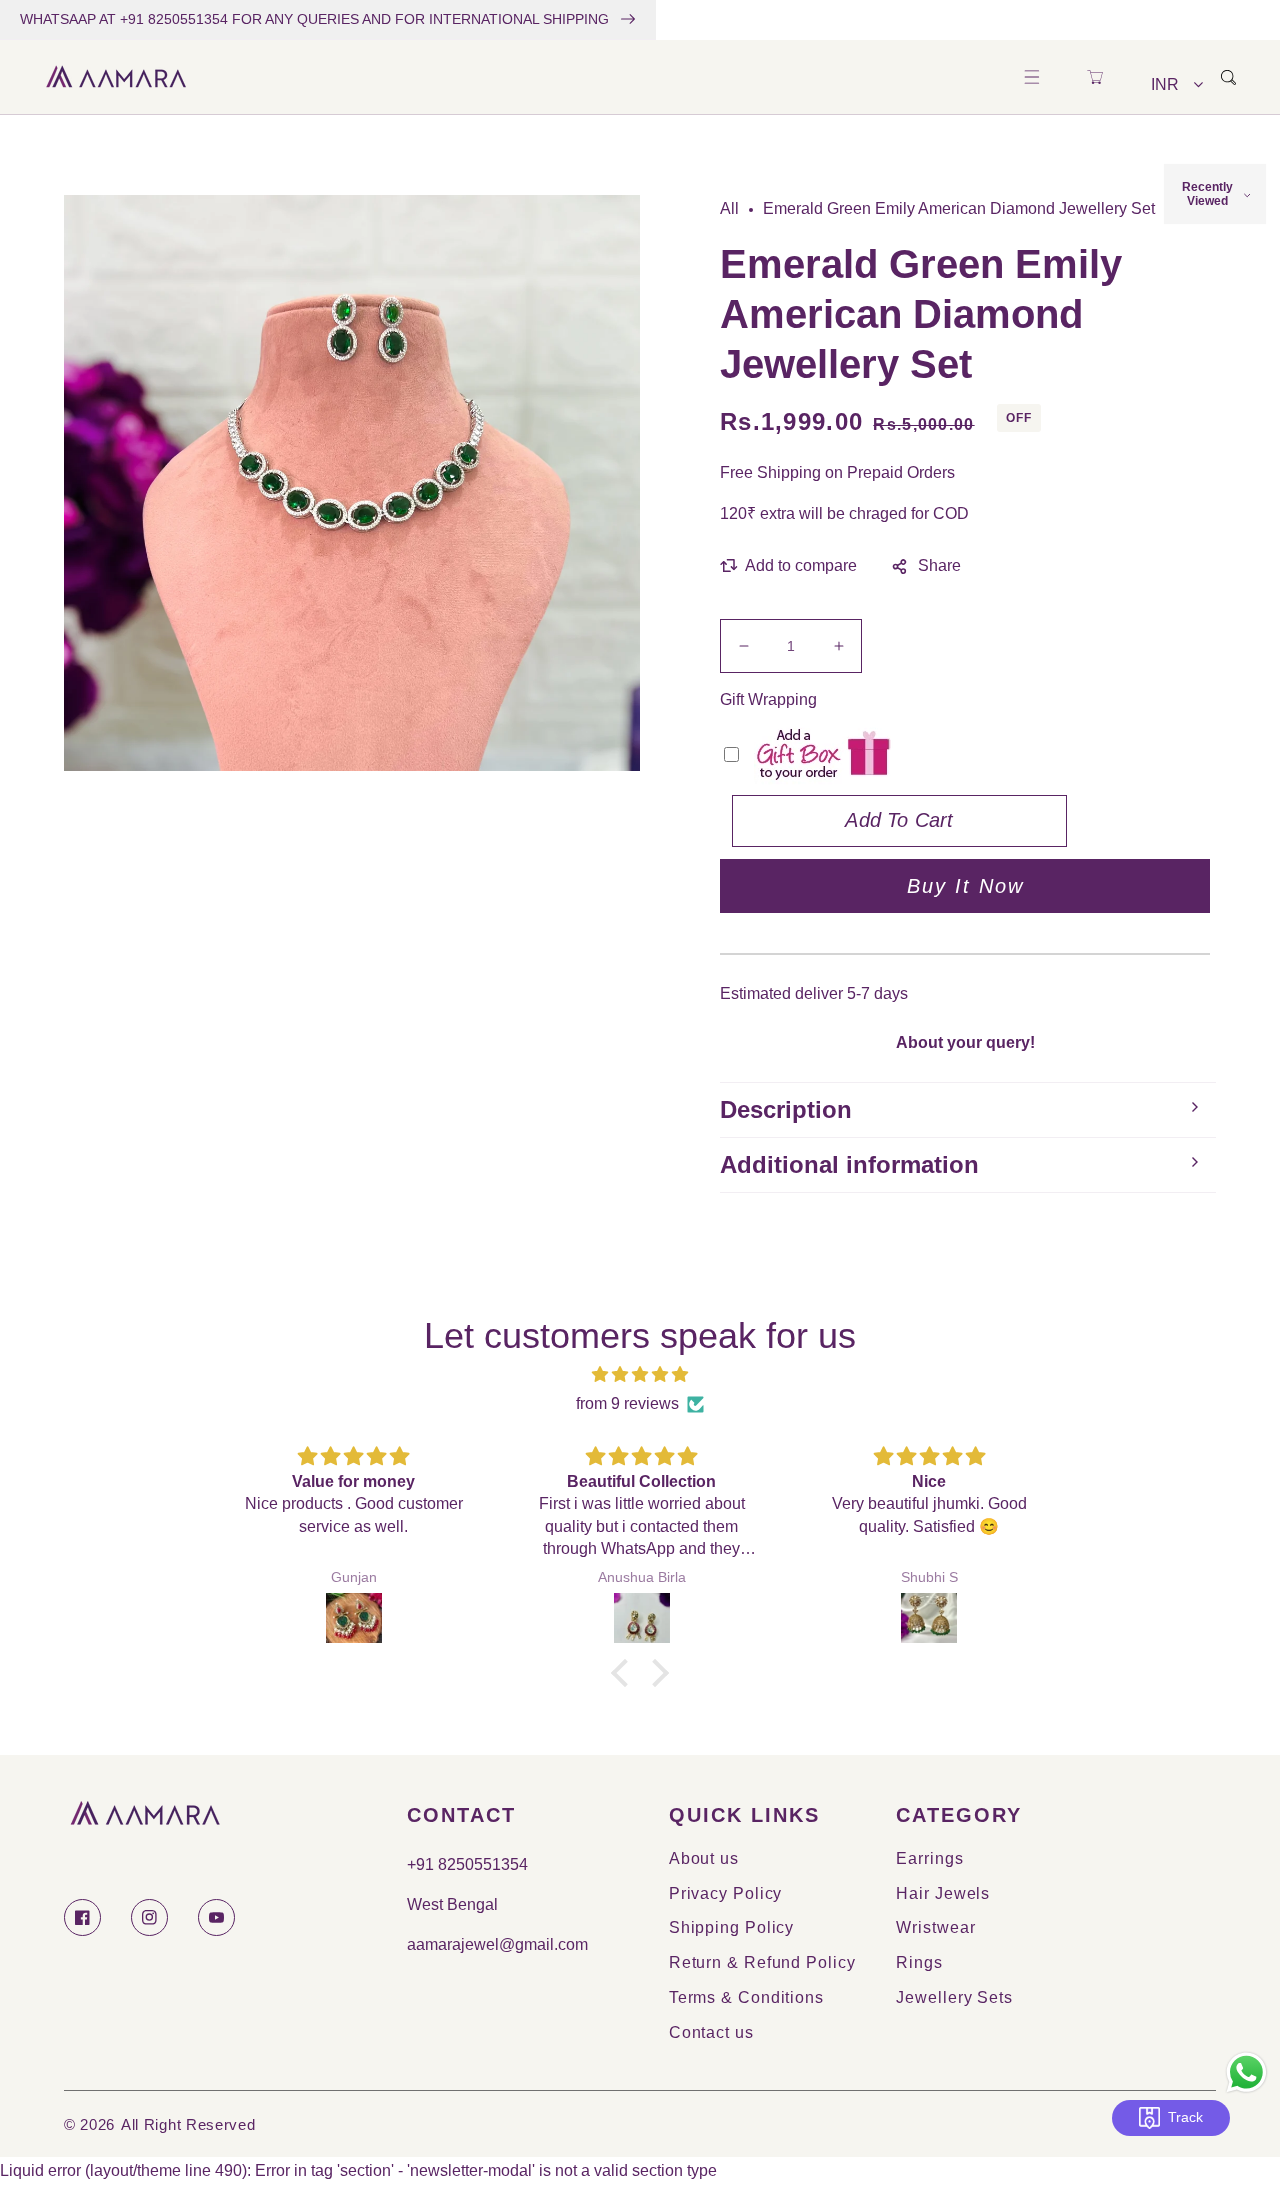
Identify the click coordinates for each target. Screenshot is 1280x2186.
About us (704, 1858)
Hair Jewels (943, 1893)
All (729, 208)
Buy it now (965, 886)
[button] (1031, 77)
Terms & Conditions (746, 1997)
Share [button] (939, 565)
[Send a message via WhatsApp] (1246, 2072)
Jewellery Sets (954, 1997)
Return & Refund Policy (762, 1962)
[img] (640, 1375)
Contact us (711, 2032)
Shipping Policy (732, 1927)
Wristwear (935, 1927)
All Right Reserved (188, 2124)
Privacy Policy (726, 1893)
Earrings (929, 1858)
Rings (919, 1962)
